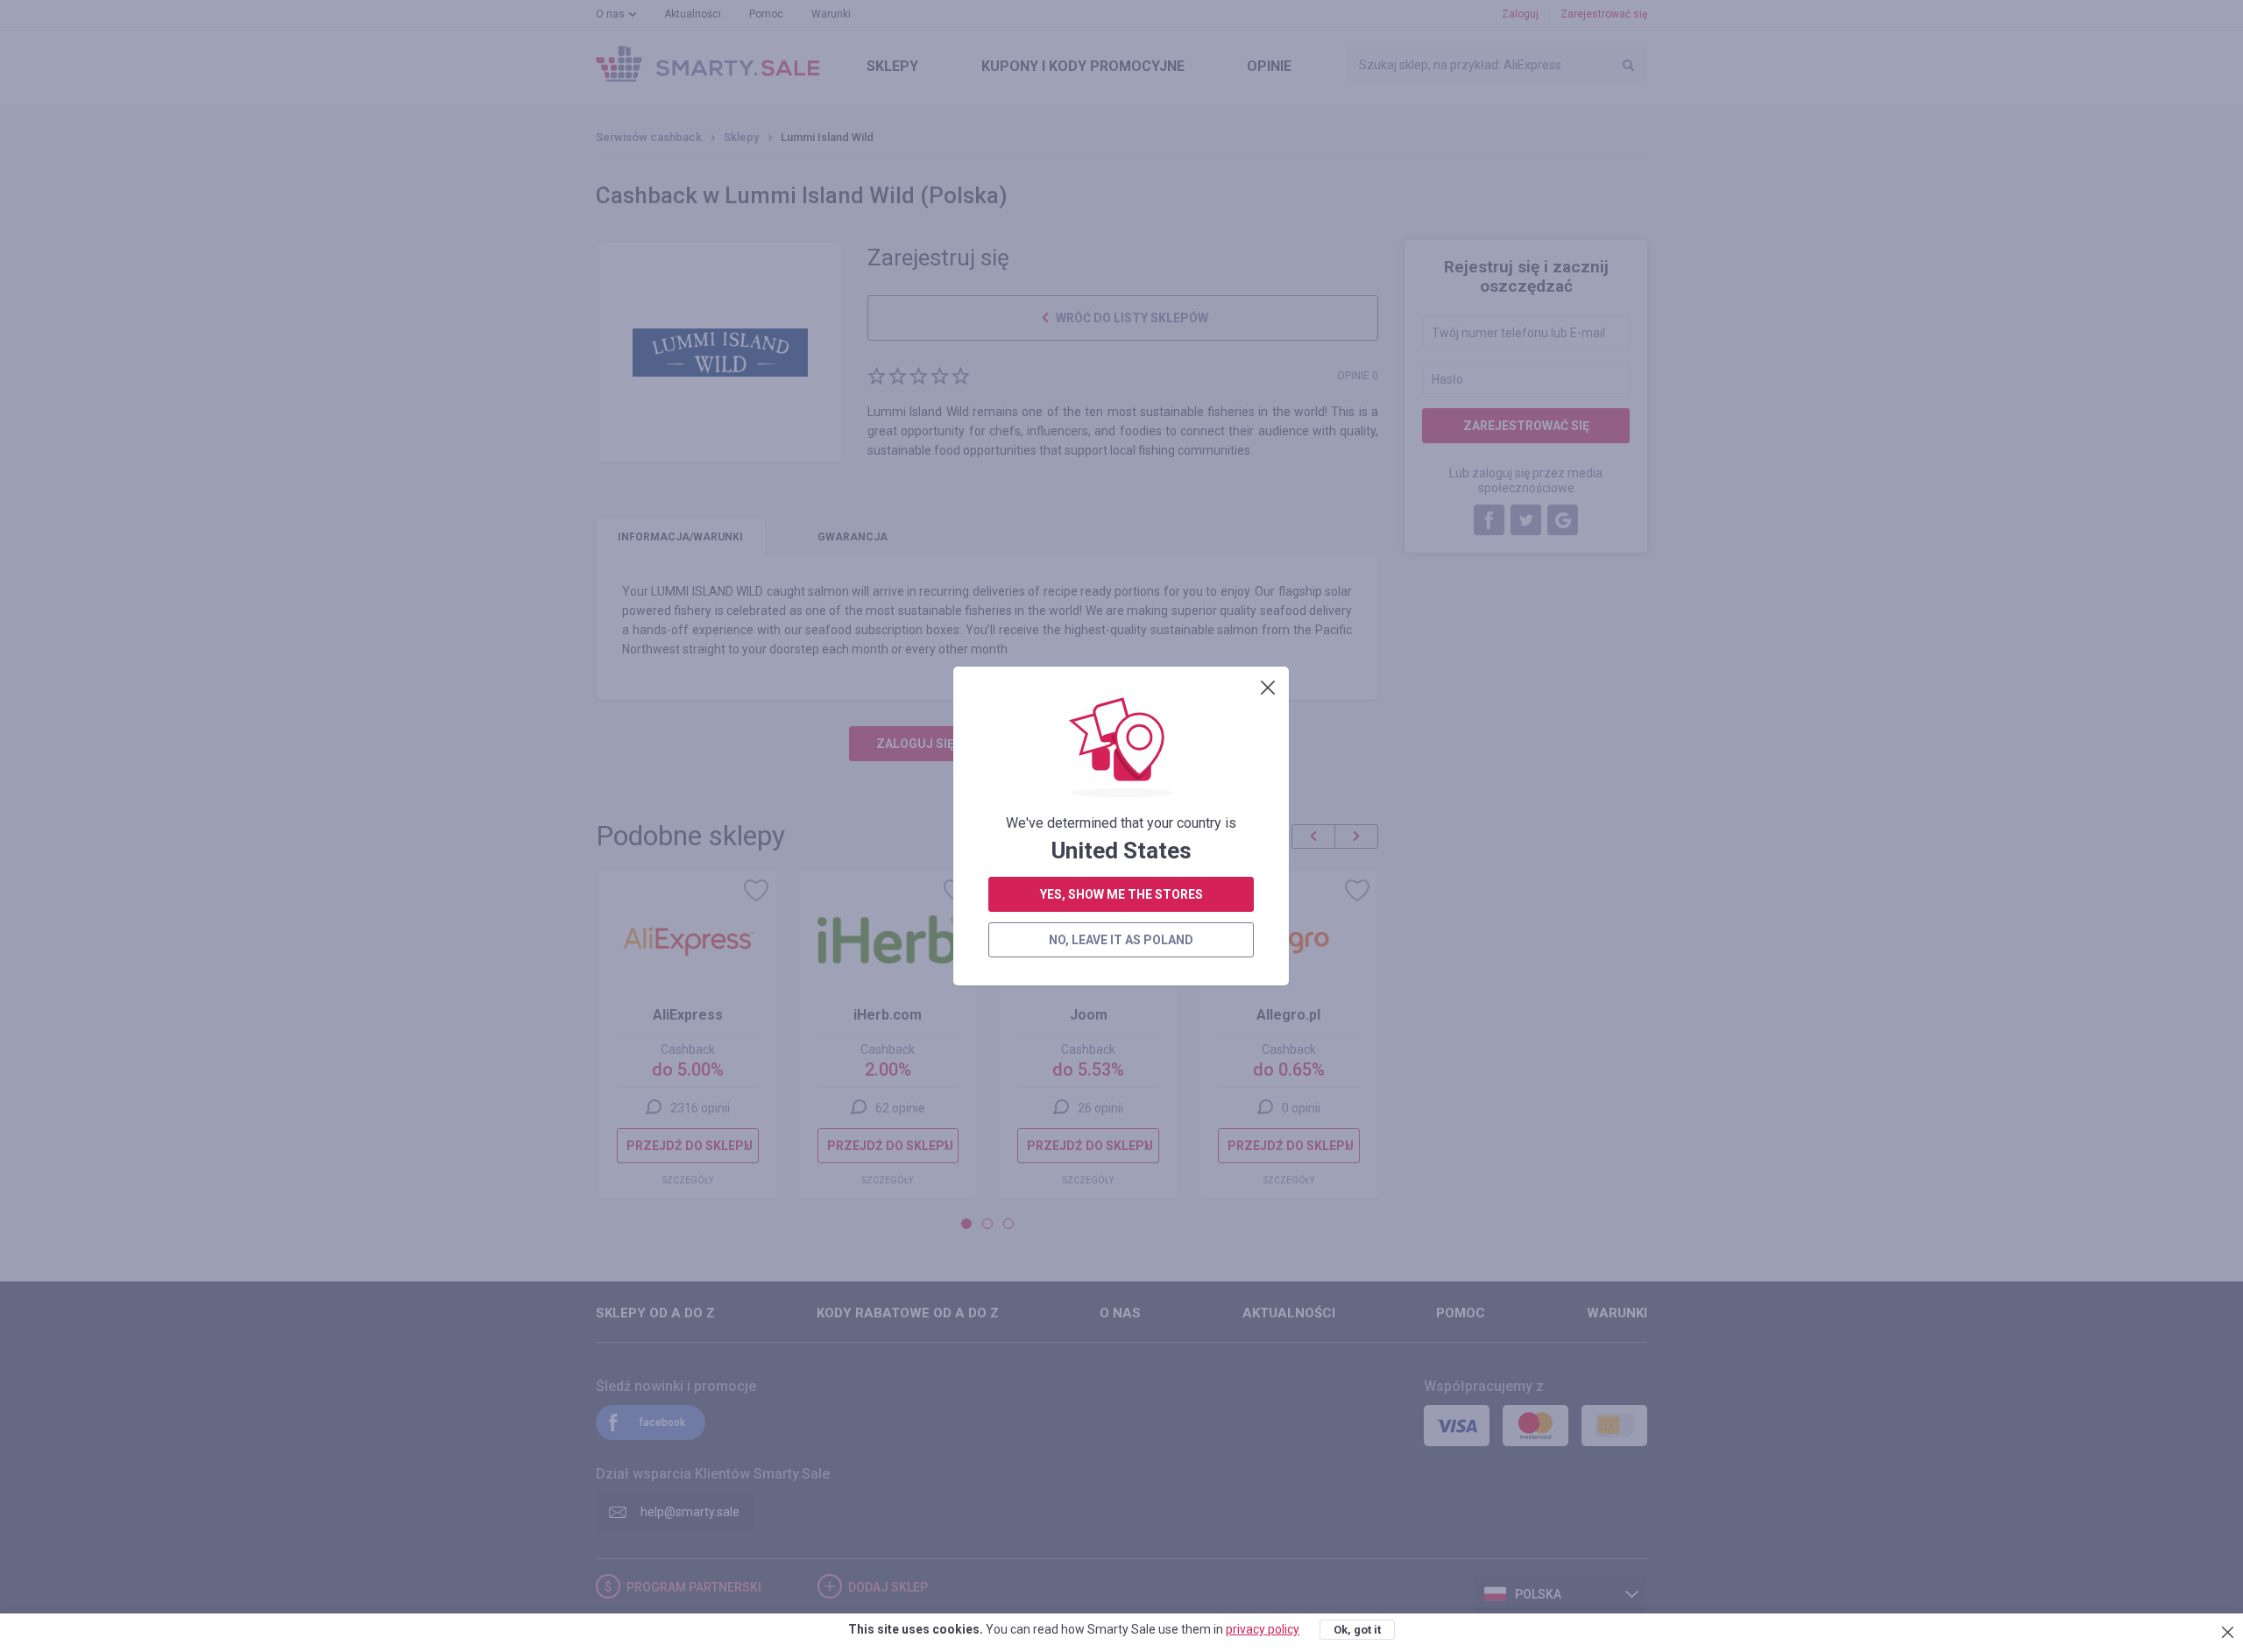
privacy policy (1263, 1629)
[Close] (1268, 688)
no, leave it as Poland (1121, 940)
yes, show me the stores (1121, 894)
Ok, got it (1357, 1630)
